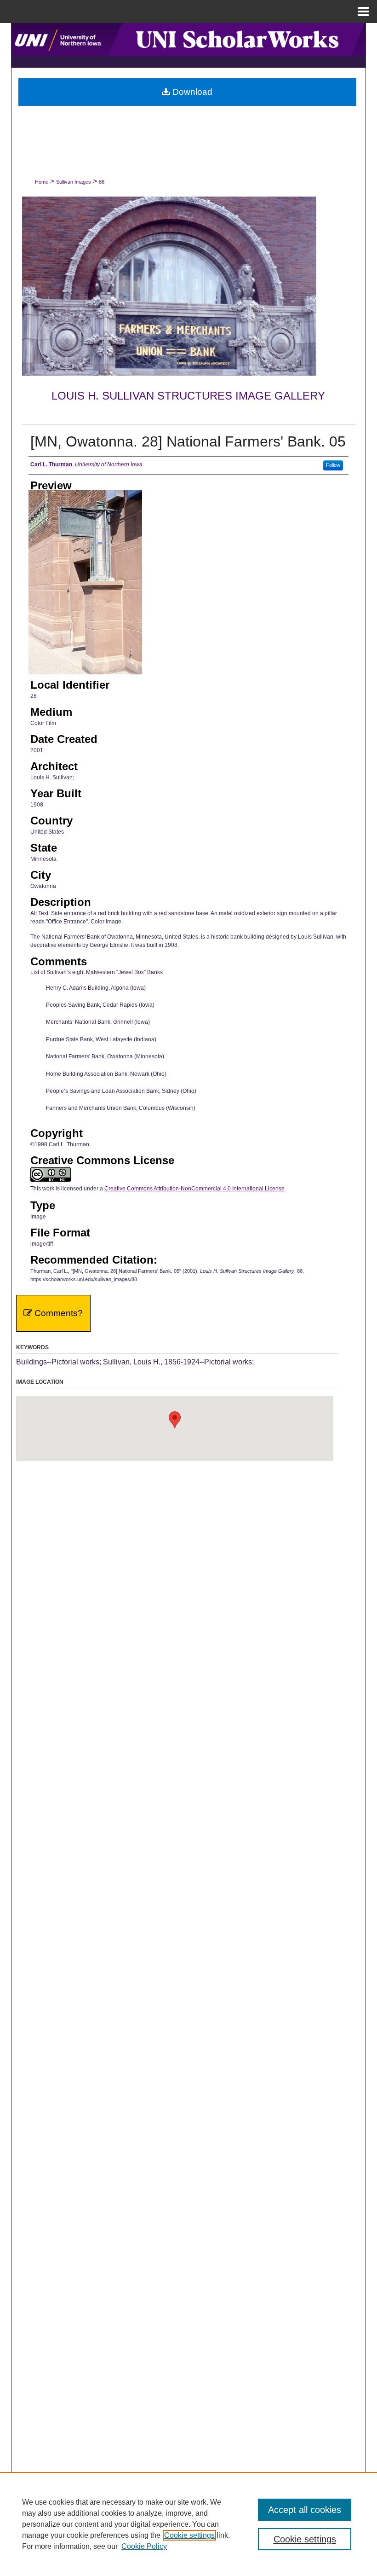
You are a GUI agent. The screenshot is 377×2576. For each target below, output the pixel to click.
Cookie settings (189, 2535)
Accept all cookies (305, 2510)
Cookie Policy (144, 2546)
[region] (188, 2524)
